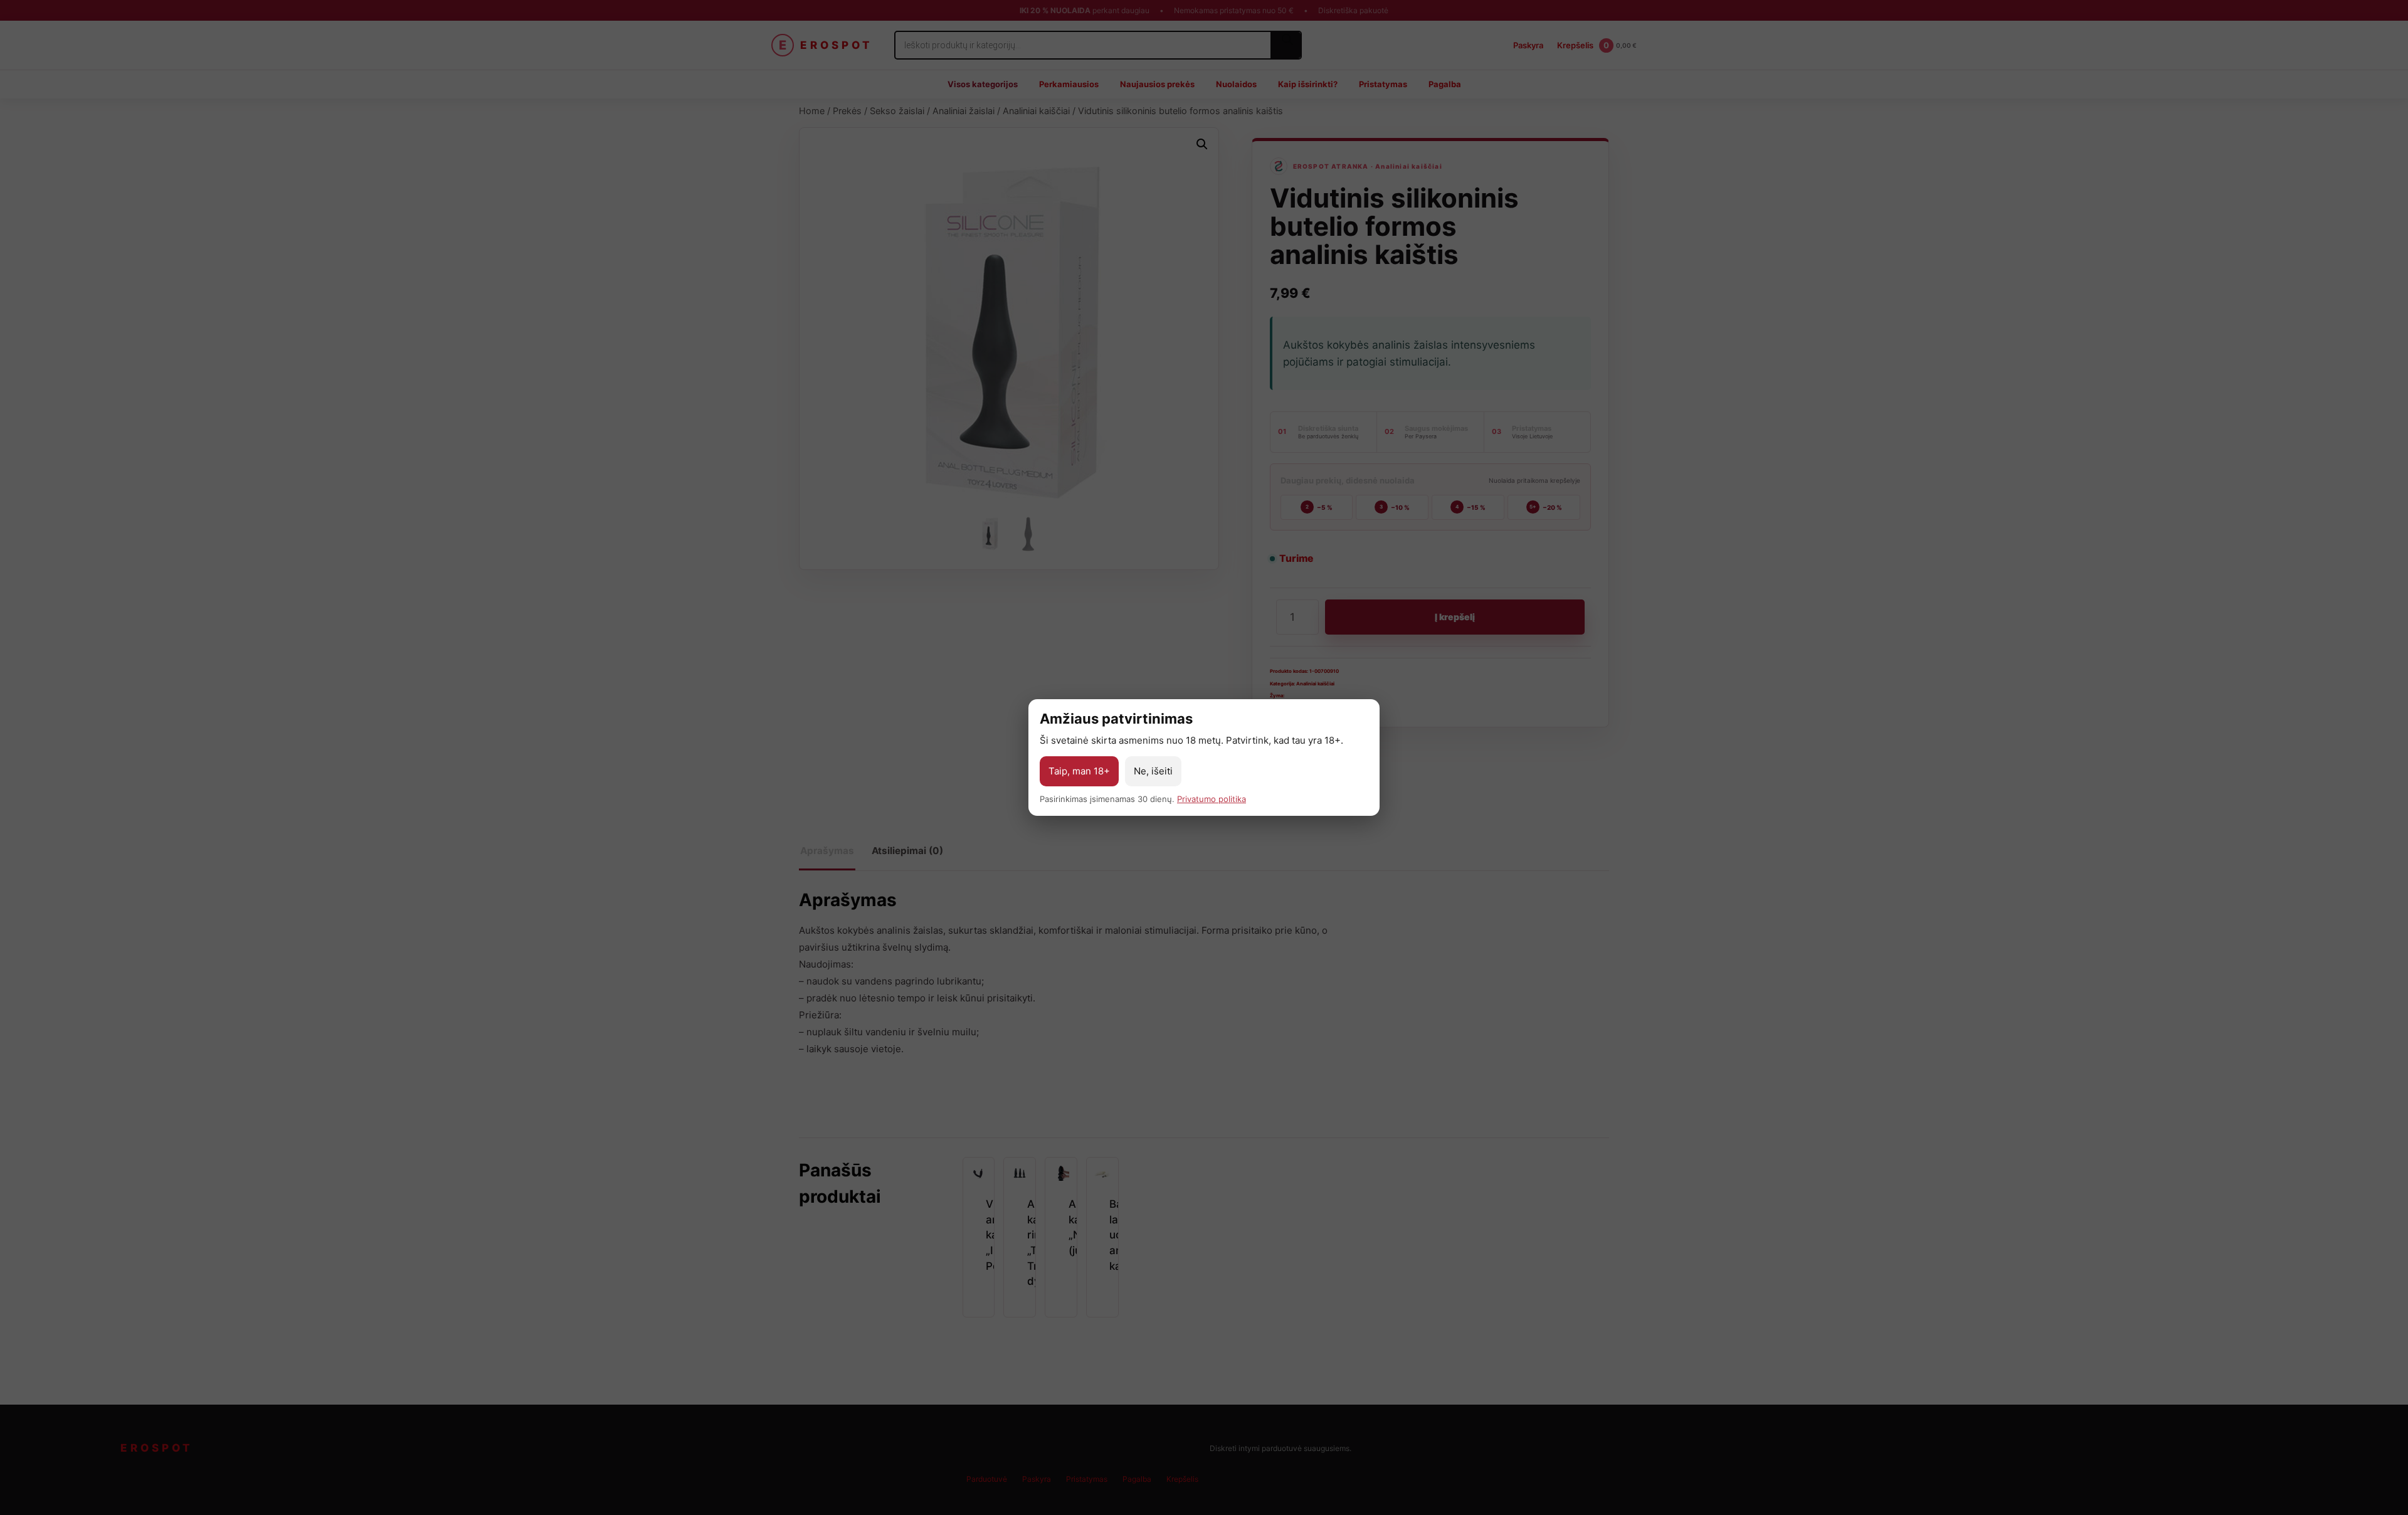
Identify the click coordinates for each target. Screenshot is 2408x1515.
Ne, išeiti (1153, 771)
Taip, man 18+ (1079, 771)
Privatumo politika (1212, 799)
